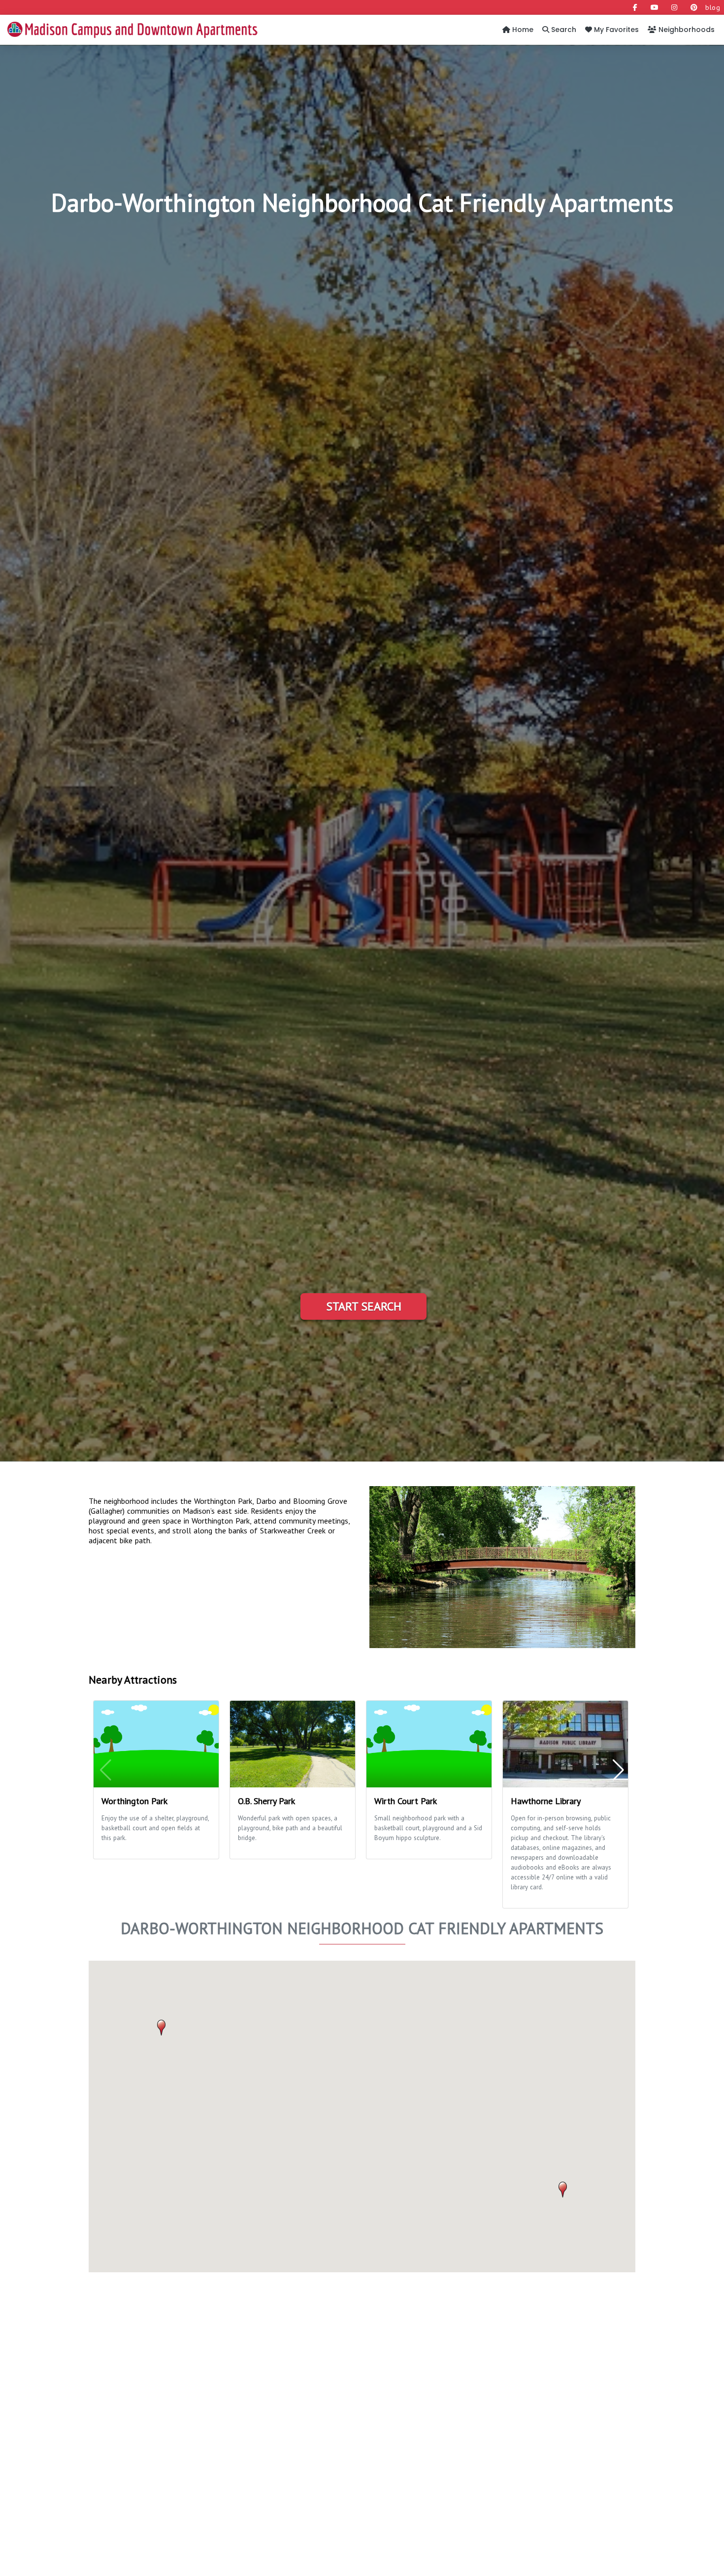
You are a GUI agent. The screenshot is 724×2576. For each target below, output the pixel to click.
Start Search (364, 1306)
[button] (563, 2190)
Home (522, 30)
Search (563, 30)
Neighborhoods (686, 30)
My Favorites (615, 30)
